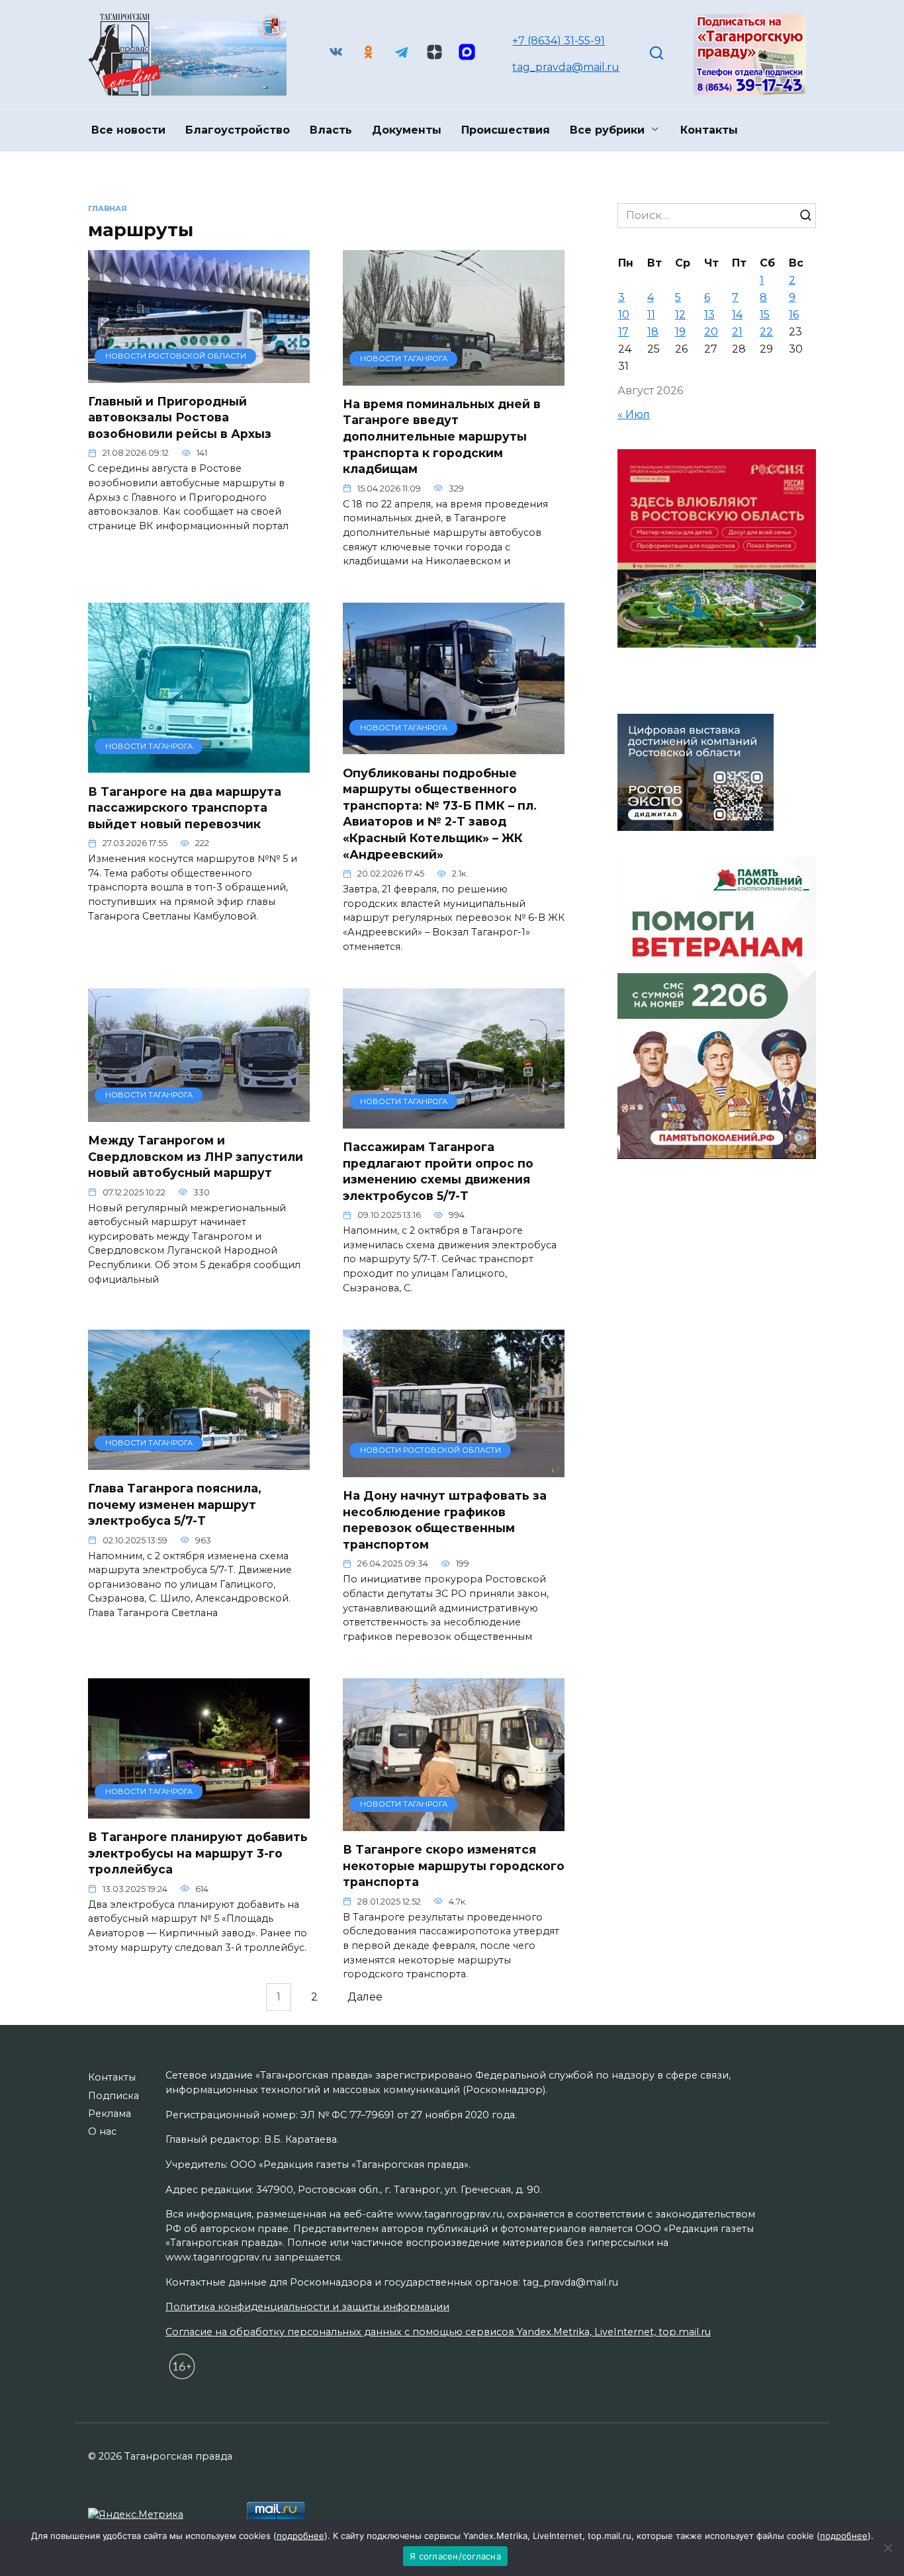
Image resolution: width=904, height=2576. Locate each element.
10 (624, 315)
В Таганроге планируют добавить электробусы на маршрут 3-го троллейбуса (198, 1853)
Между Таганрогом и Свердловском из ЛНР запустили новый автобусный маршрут (196, 1156)
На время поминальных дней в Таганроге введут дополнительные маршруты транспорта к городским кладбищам (442, 437)
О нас (102, 2131)
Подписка (113, 2096)
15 (765, 315)
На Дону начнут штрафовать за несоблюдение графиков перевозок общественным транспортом (445, 1520)
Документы (407, 130)
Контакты (709, 130)
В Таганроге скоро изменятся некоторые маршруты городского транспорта (454, 1866)
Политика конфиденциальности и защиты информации (307, 2307)
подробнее (300, 2536)
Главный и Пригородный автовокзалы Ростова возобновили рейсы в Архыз (180, 417)
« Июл (634, 414)
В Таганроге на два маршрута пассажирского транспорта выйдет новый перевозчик (185, 807)
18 (653, 332)
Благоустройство (238, 130)
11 (651, 315)
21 (737, 332)
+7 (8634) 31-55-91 (559, 41)
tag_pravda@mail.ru (566, 67)
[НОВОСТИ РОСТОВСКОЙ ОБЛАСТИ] (199, 375)
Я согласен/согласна (455, 2556)
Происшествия (506, 130)
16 (794, 315)
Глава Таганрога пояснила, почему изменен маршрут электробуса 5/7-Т (175, 1504)
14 (737, 315)
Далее (365, 1997)
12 (680, 315)
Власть (331, 130)
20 (711, 332)
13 (709, 315)
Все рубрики (607, 130)
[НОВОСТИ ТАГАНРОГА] (454, 377)
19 (680, 332)
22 (766, 332)
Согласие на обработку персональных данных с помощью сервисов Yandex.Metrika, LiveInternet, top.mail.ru (438, 2332)
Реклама (110, 2114)
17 (623, 332)
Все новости (128, 130)
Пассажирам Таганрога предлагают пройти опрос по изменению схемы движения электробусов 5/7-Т (438, 1171)
